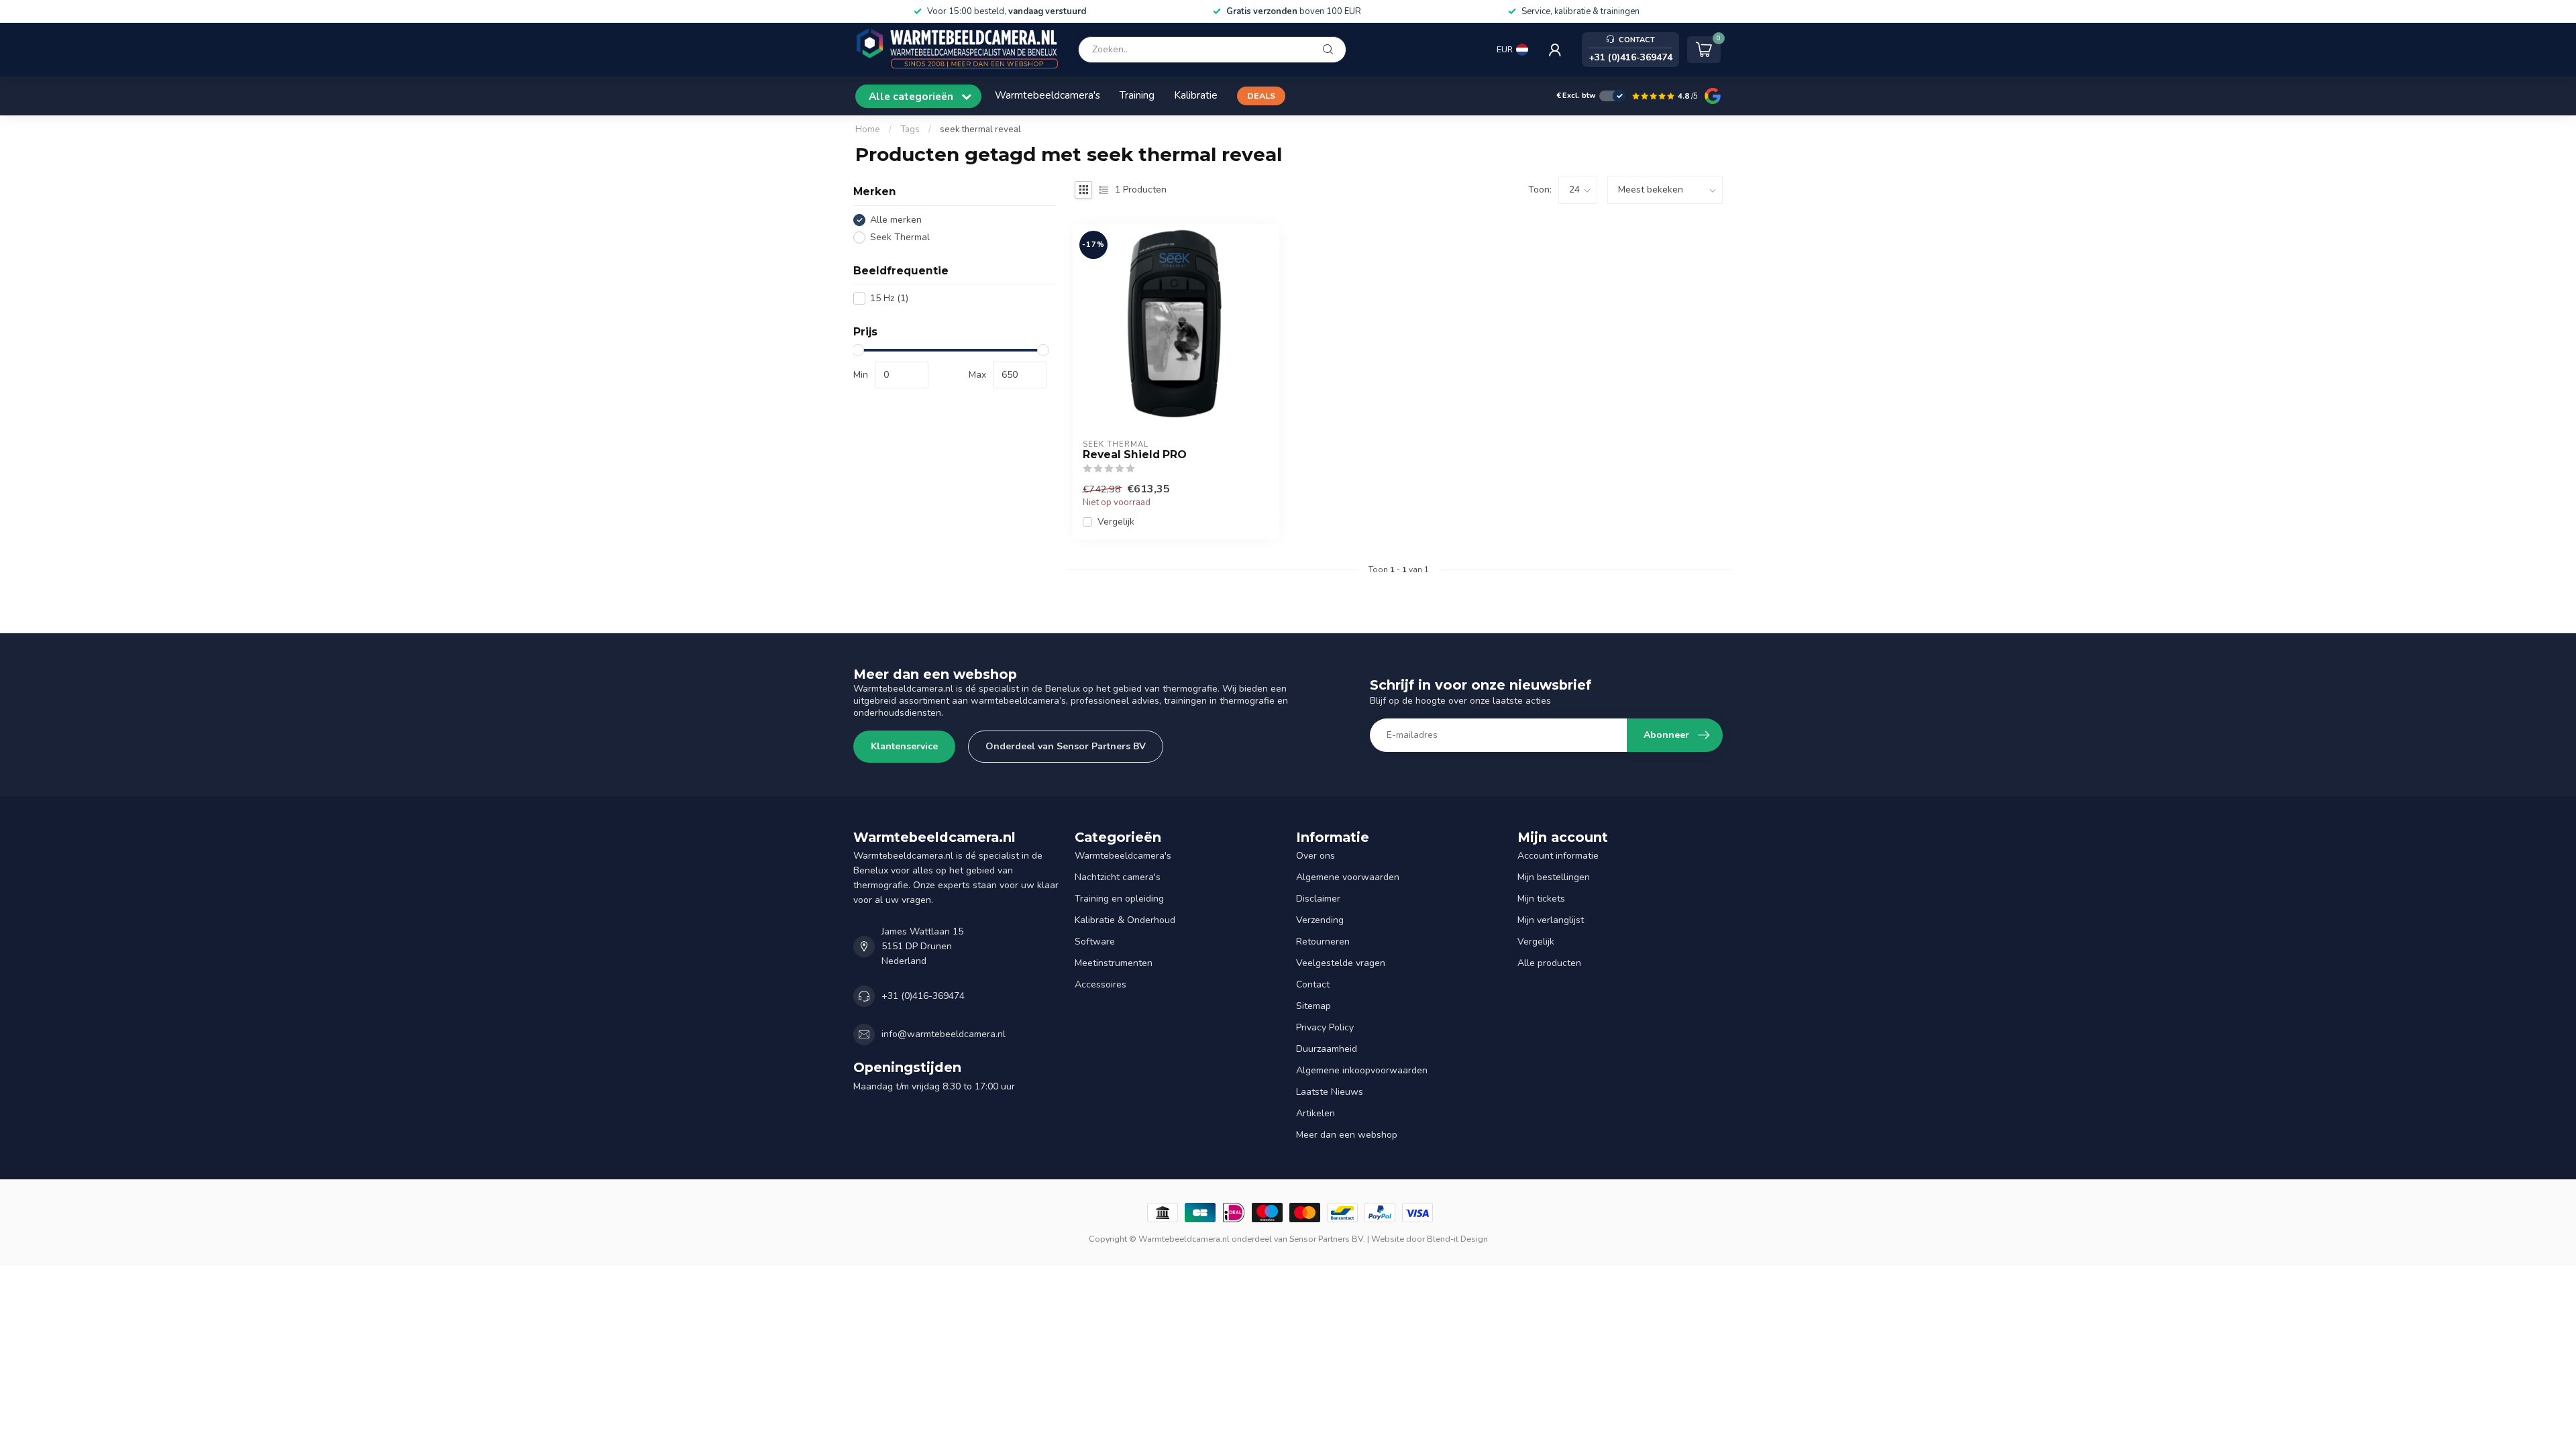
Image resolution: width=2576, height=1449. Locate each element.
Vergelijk (1116, 522)
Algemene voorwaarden (1348, 877)
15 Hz (889, 298)
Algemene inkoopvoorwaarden (1362, 1070)
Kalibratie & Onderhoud (1125, 920)
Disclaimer (1318, 899)
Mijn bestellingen (1554, 877)
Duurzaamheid (1327, 1049)
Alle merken (896, 220)
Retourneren (1323, 942)
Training (1137, 95)
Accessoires (1101, 984)
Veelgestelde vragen (1341, 963)
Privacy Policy (1325, 1027)
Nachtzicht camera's (1118, 877)
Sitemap (1313, 1006)
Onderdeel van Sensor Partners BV (1066, 746)
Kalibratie (1196, 95)
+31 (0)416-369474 (923, 996)
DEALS (1261, 96)
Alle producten (1549, 963)
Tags (910, 129)
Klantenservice (904, 746)
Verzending (1320, 920)
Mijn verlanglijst (1551, 920)
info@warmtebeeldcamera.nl (944, 1034)
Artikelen (1316, 1113)
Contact (1313, 984)
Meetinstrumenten (1114, 963)
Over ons (1316, 856)
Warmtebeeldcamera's (1048, 95)
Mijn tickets (1541, 899)
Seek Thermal (900, 237)
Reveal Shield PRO (1135, 455)
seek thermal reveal (980, 129)
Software (1095, 942)
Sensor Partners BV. (1327, 1239)
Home (868, 129)
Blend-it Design (1457, 1239)
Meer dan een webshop (1347, 1135)
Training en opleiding (1119, 899)
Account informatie (1558, 856)
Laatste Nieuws (1330, 1092)
